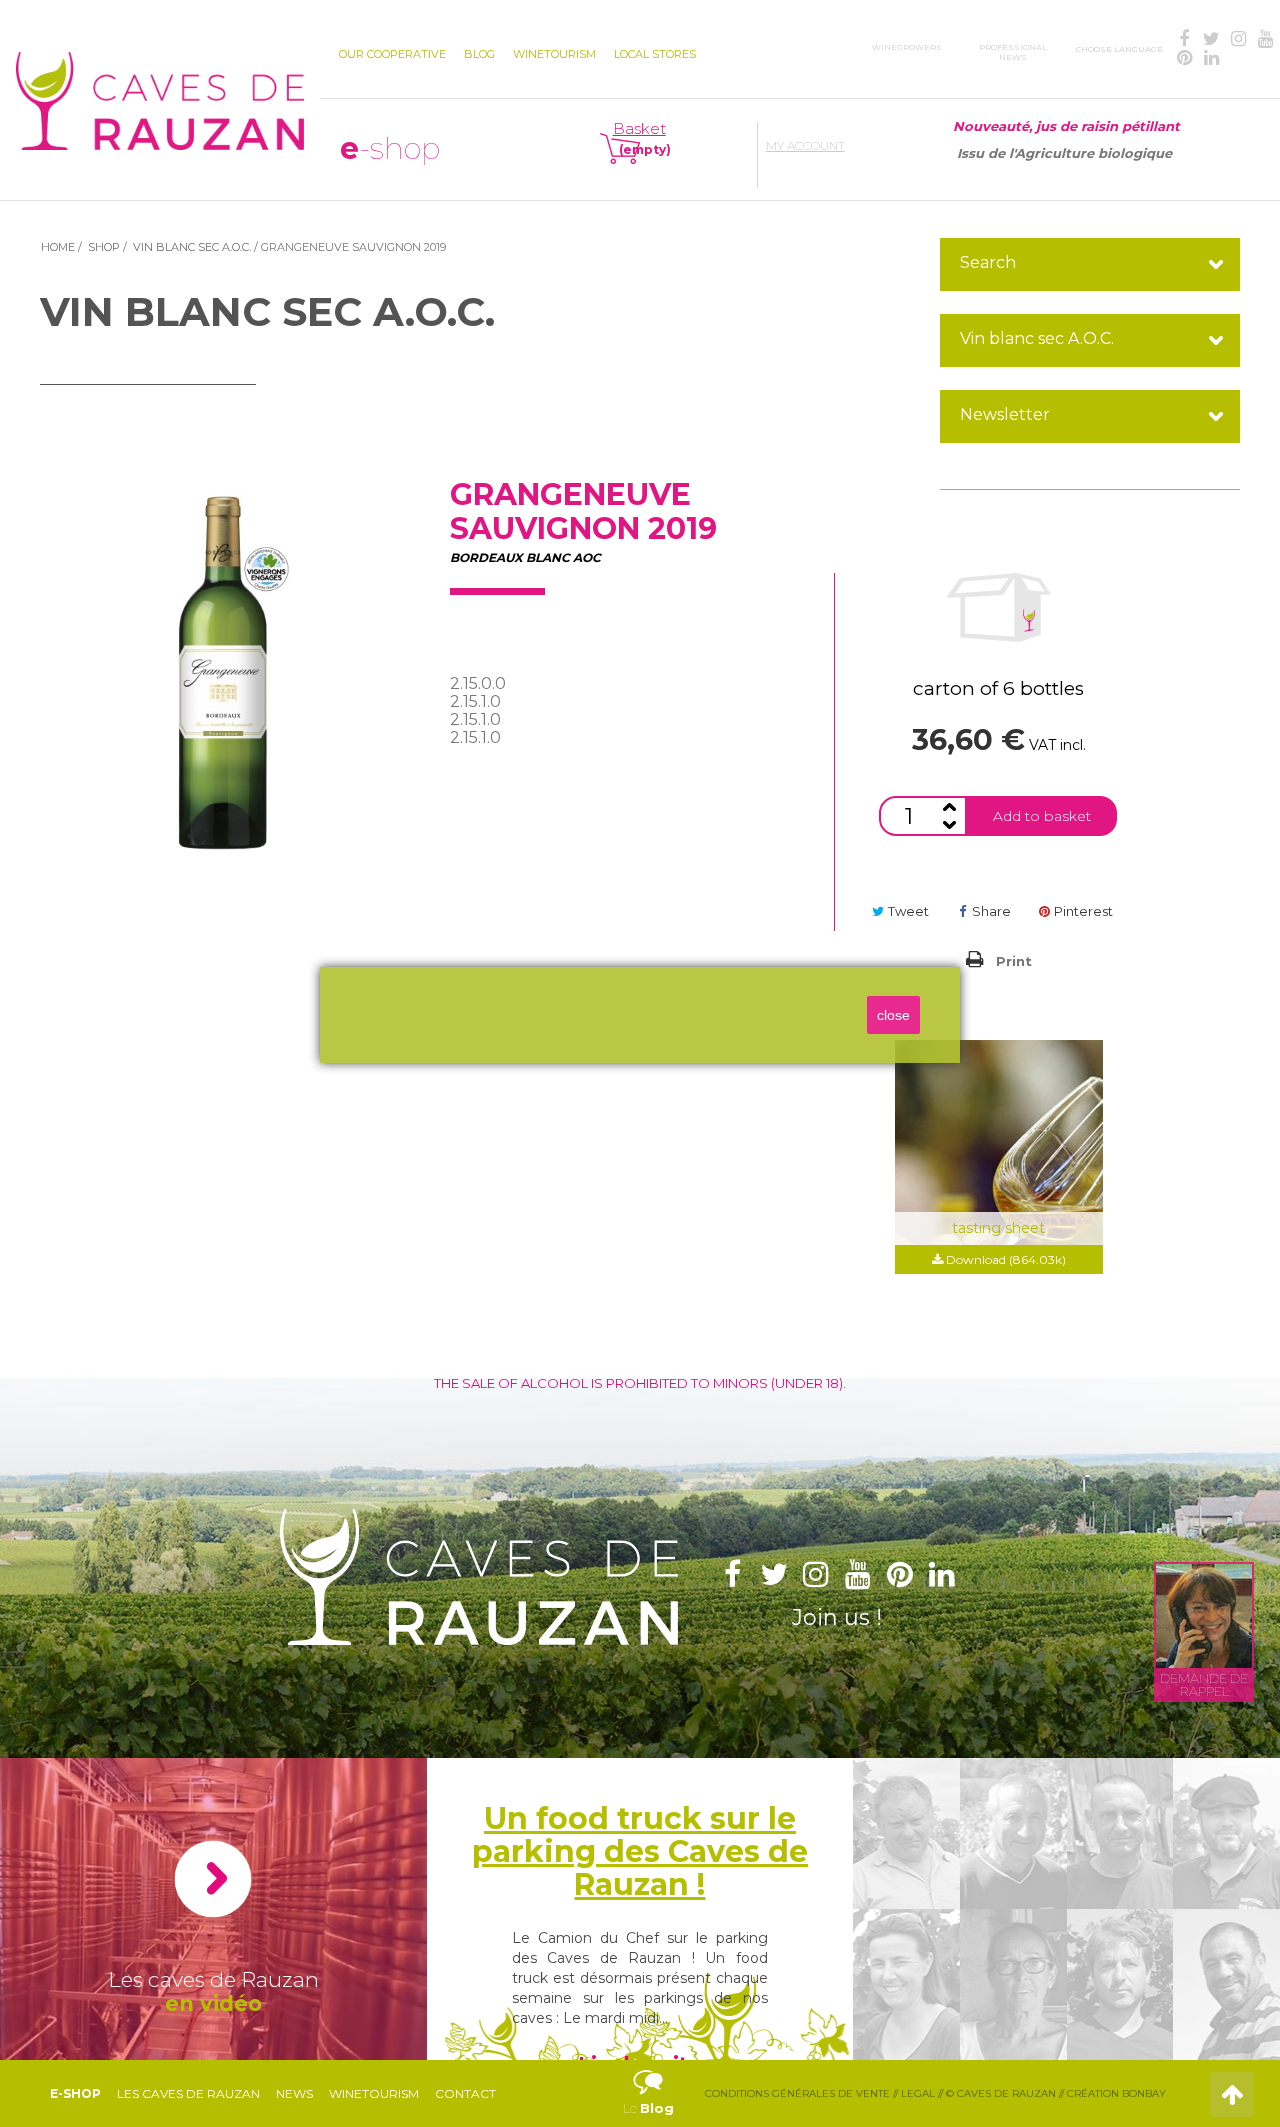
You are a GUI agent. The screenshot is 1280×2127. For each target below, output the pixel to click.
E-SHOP (75, 2093)
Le (648, 2085)
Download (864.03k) (1004, 1259)
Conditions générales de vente (797, 2093)
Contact (465, 2093)
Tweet (907, 911)
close (893, 1015)
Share (990, 911)
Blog (479, 54)
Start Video (213, 1879)
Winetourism (374, 2093)
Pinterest (1082, 911)
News (294, 2093)
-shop (390, 148)
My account (805, 145)
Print (1014, 961)
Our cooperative (392, 54)
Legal (918, 2093)
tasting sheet (998, 1228)
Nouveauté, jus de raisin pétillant (1066, 126)
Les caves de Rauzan (188, 2093)
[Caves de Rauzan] (160, 85)
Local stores (655, 54)
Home (58, 247)
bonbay (1144, 2093)
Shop (104, 247)
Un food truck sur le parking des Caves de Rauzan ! (640, 1851)
